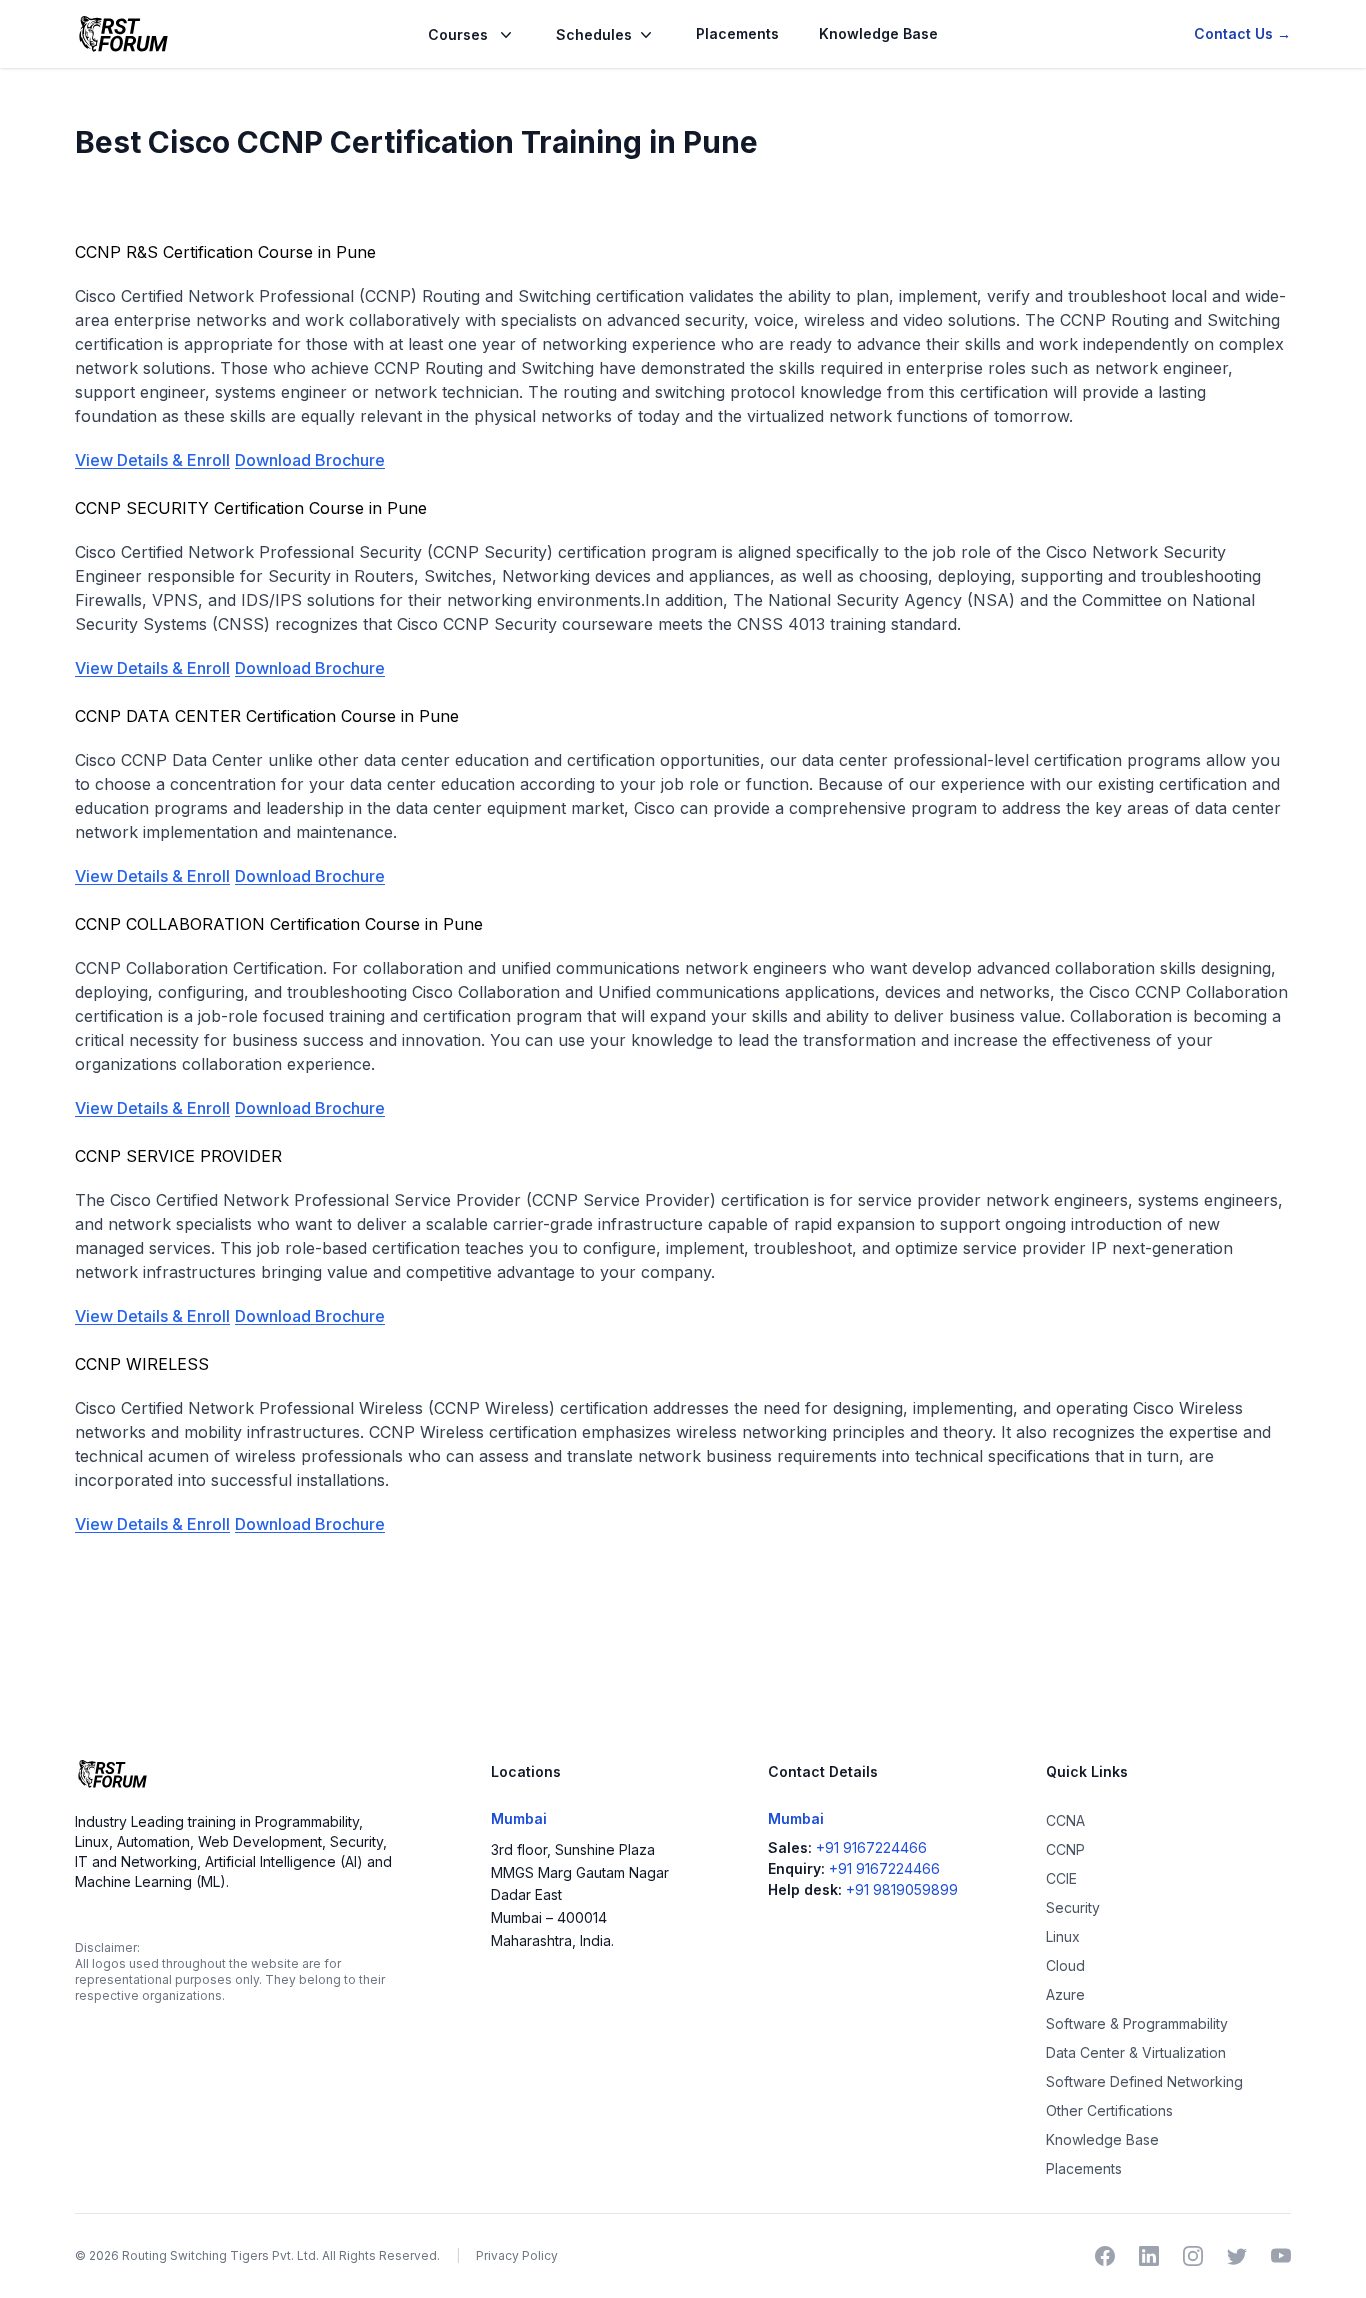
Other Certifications (1109, 2110)
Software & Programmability (1137, 2023)
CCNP (1065, 1849)
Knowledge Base (878, 33)
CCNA (1065, 1820)
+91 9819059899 (902, 1889)
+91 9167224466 (871, 1847)
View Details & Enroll (152, 460)
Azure (1065, 1994)
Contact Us (1242, 33)
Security (1073, 1907)
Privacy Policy (517, 2255)
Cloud (1065, 1965)
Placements (737, 33)
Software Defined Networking (1144, 2081)
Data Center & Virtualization (1136, 2052)
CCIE (1061, 1878)
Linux (1063, 1936)
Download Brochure (310, 460)
